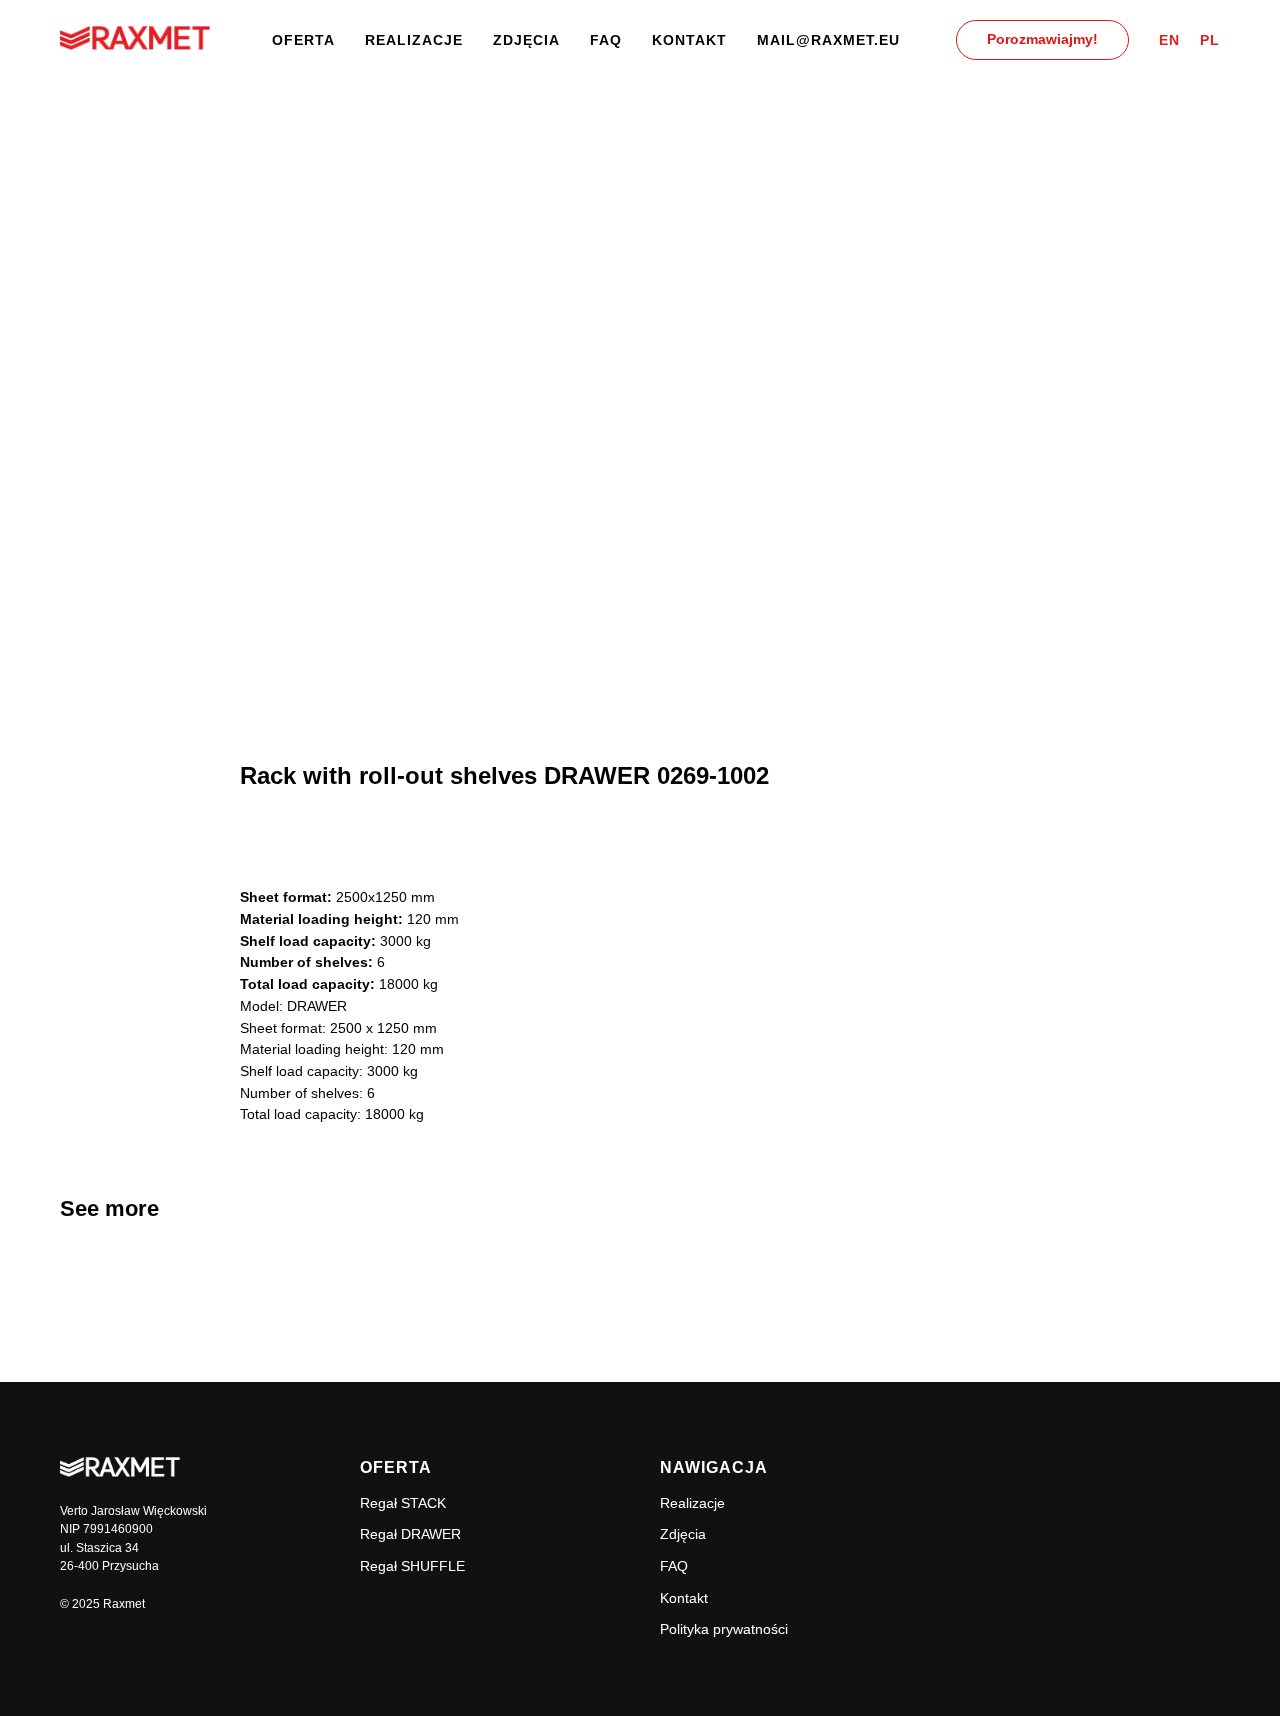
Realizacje (414, 40)
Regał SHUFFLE (412, 1566)
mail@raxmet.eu (828, 40)
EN (1169, 40)
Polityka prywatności (724, 1629)
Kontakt (689, 40)
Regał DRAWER (410, 1534)
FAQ (606, 40)
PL (1210, 40)
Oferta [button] (303, 40)
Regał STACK (403, 1503)
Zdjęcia (526, 40)
